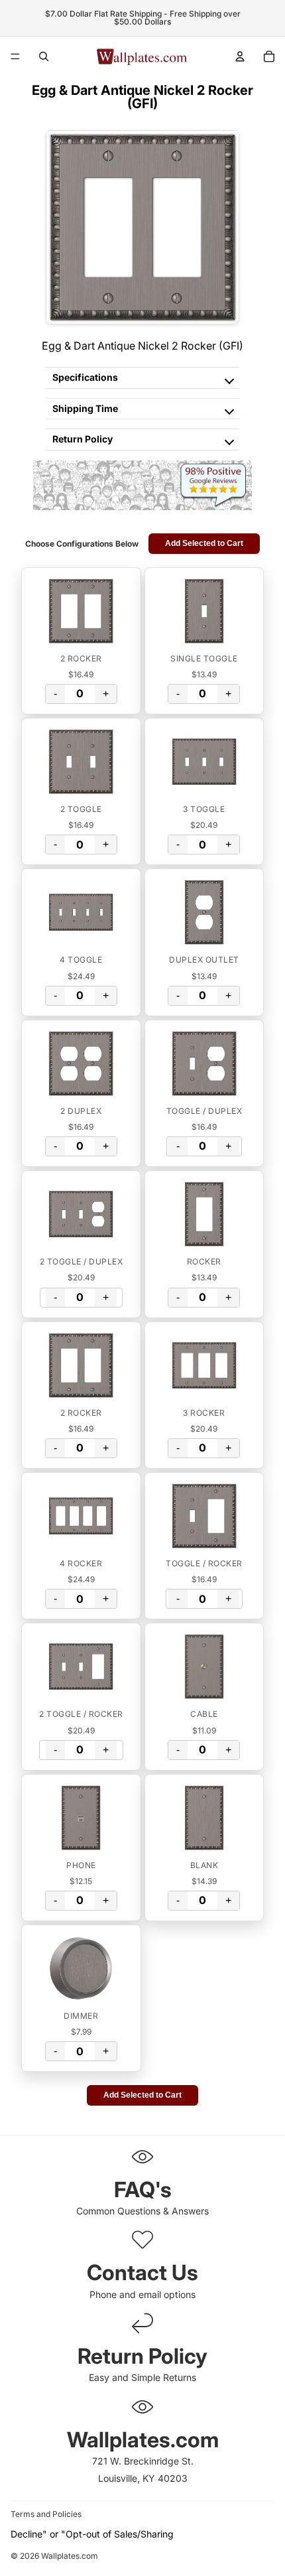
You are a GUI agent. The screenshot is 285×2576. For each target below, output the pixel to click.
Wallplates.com (70, 2556)
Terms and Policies (46, 2514)
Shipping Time (85, 408)
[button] (81, 611)
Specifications (85, 377)
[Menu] (15, 56)
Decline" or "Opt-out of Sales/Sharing (92, 2534)
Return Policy (83, 439)
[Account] (240, 56)
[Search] (44, 56)
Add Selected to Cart (204, 543)
